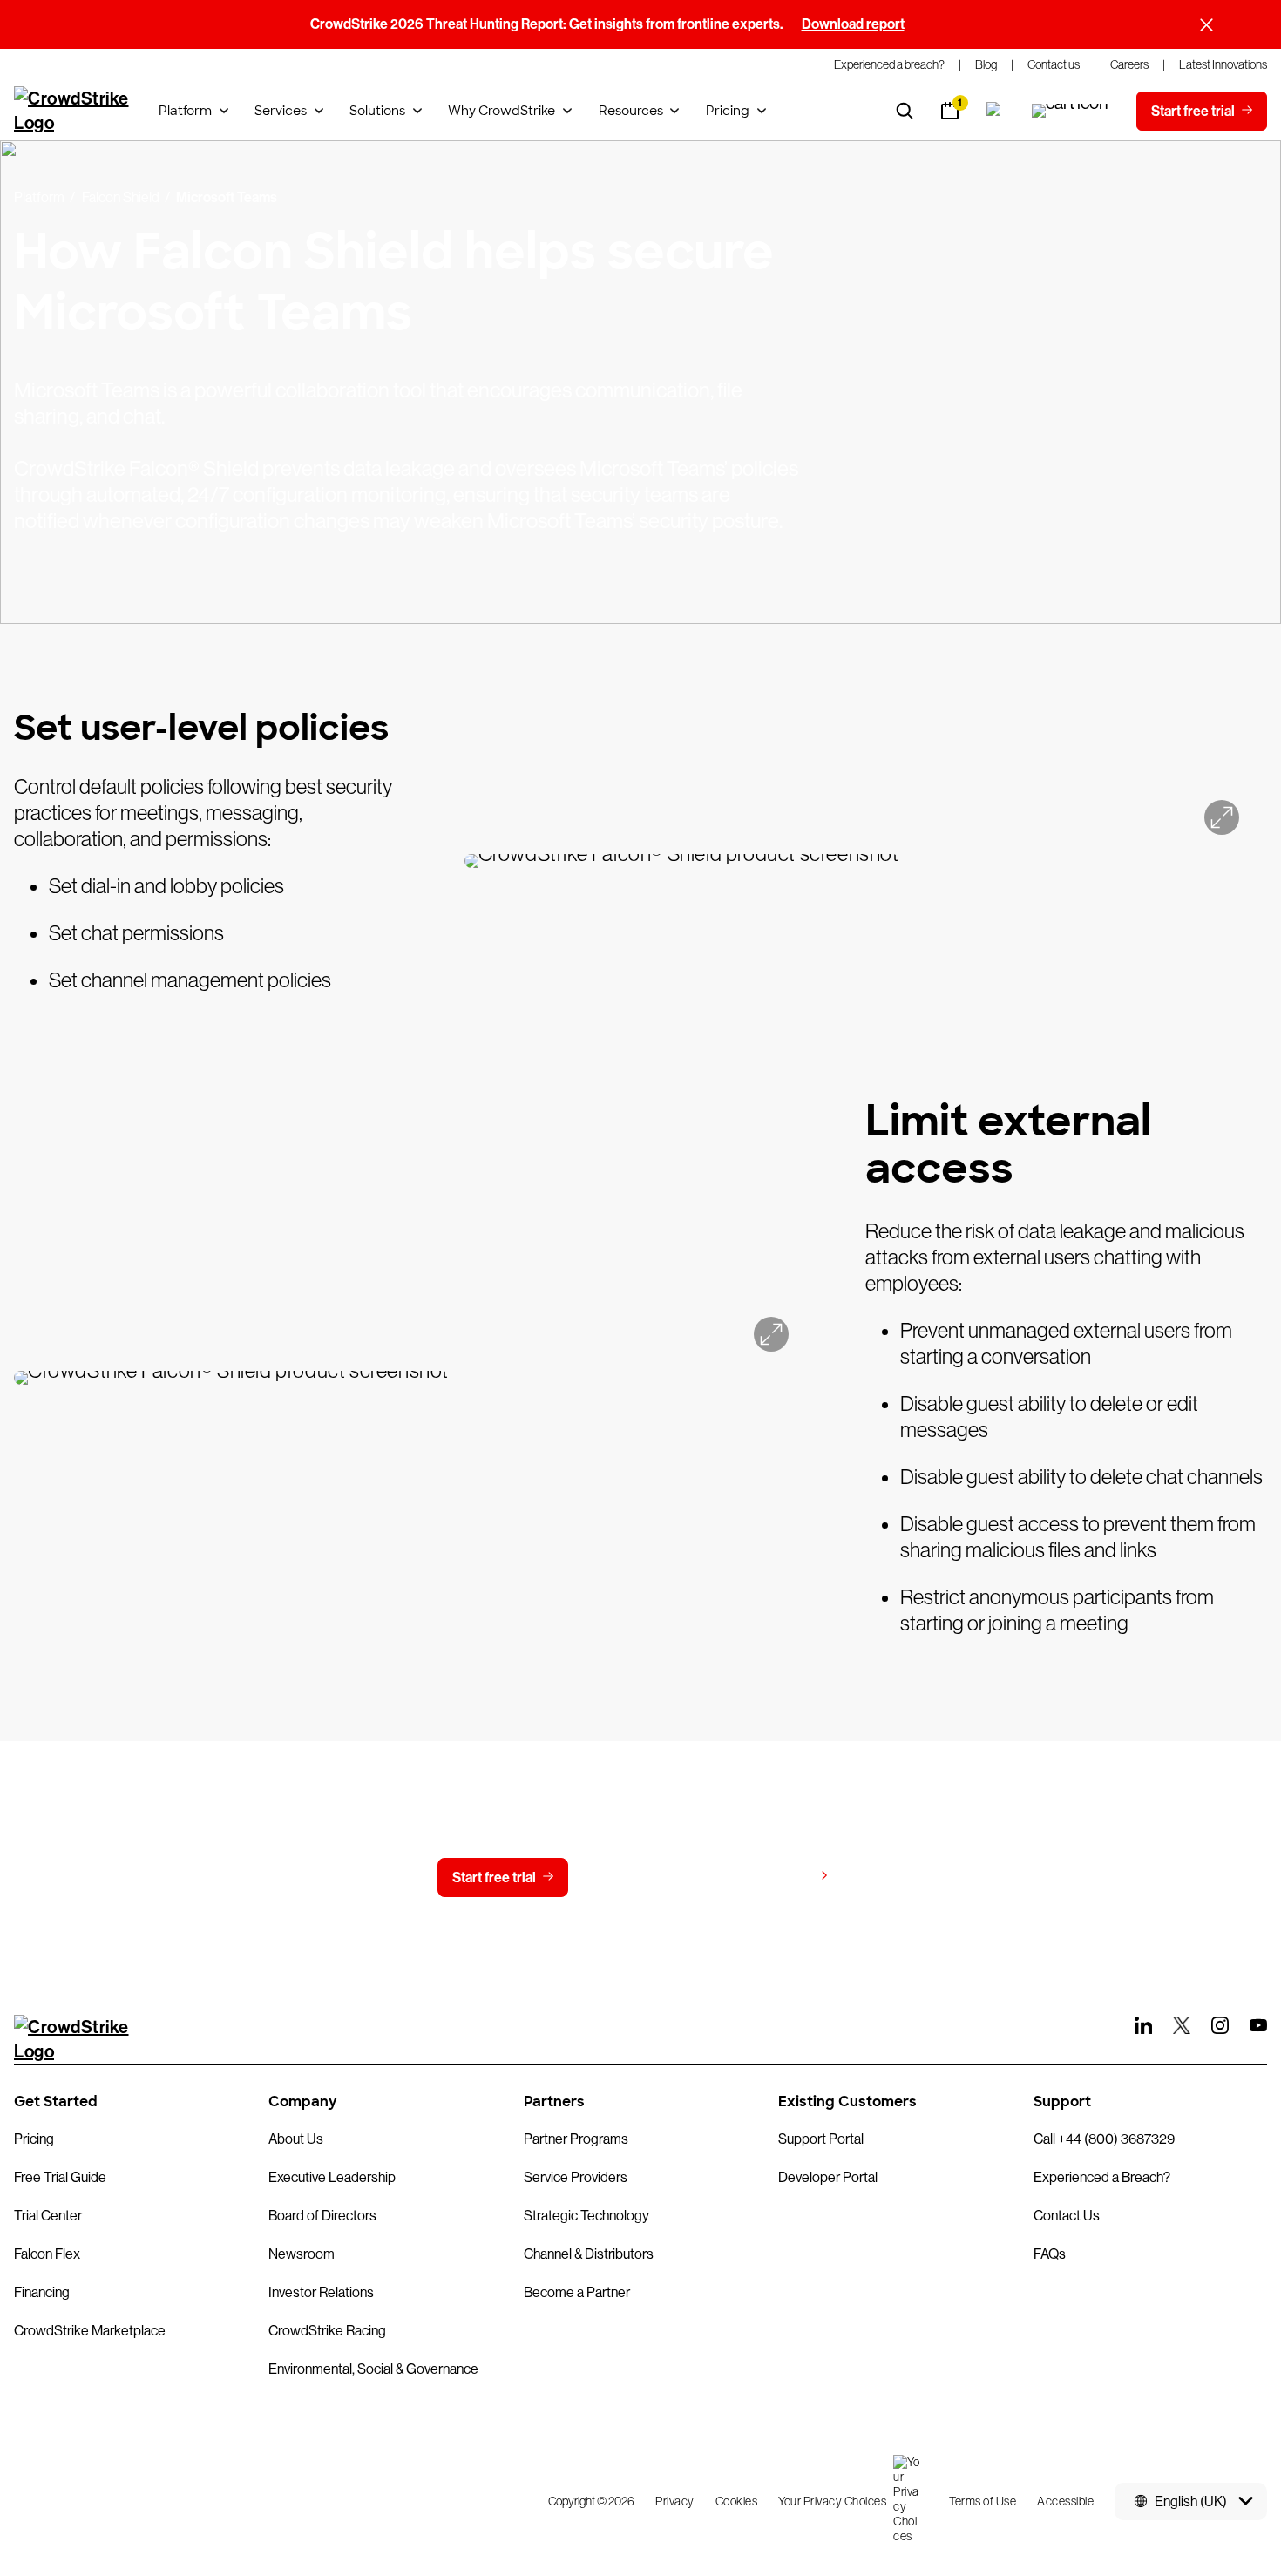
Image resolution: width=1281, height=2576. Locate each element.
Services (281, 111)
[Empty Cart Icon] (1070, 111)
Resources (631, 111)
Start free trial (494, 1878)
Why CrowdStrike (502, 111)
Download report (853, 24)
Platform (185, 111)
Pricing (728, 111)
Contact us (637, 1878)
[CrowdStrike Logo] (72, 111)
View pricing (774, 1877)
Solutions (377, 111)
